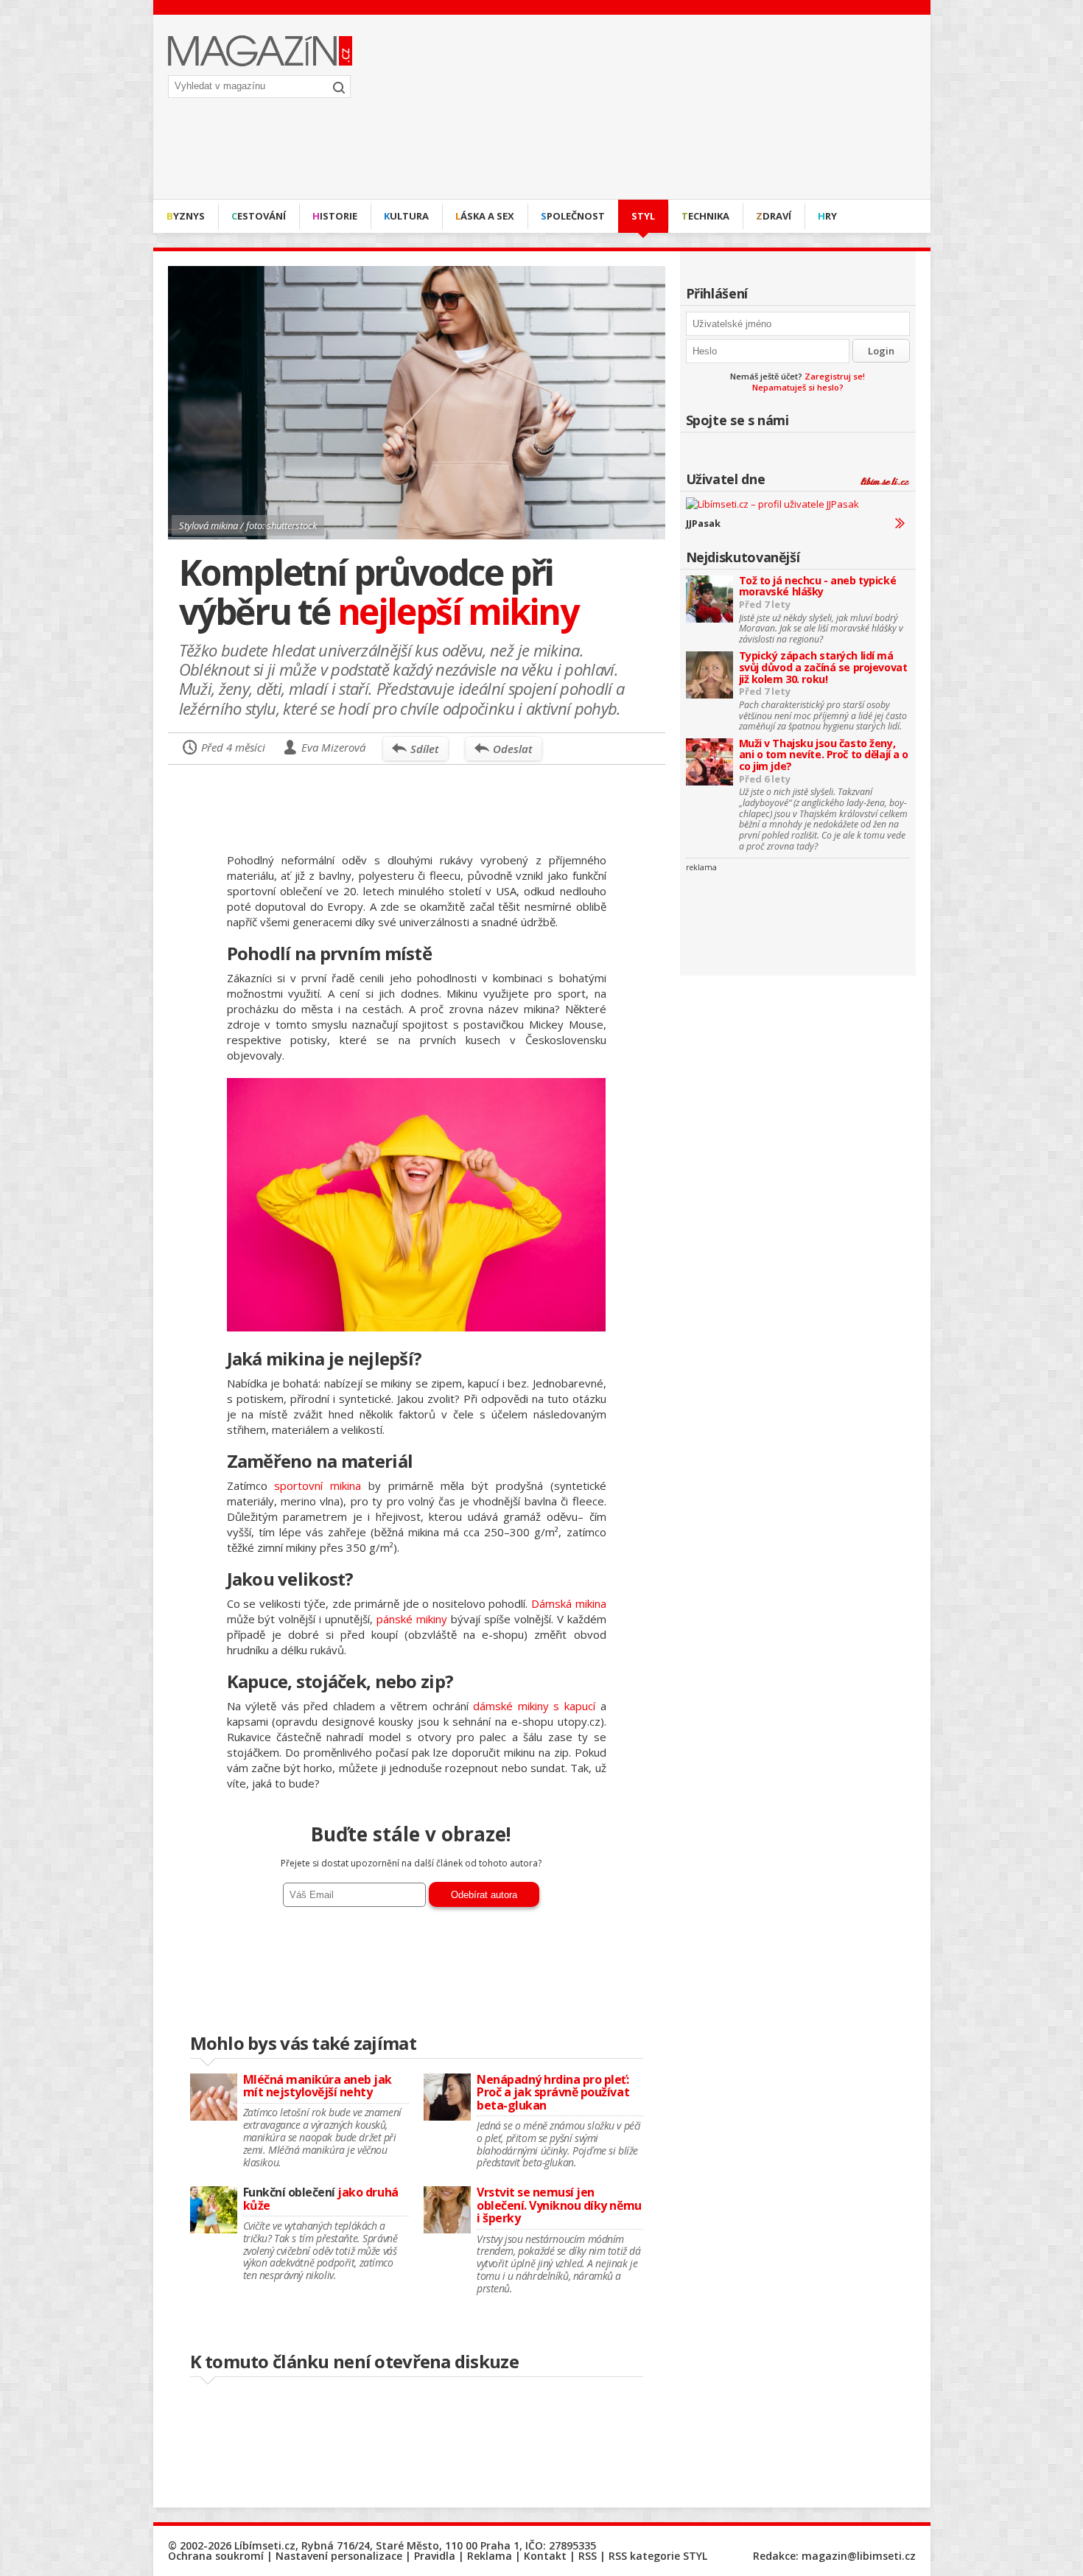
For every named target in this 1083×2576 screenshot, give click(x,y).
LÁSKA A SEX (485, 216)
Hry (827, 216)
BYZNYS (186, 216)
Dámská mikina (569, 1603)
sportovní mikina (318, 1485)
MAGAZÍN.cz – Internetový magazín (260, 51)
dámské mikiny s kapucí (534, 1706)
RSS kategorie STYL (658, 2556)
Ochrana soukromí (216, 2556)
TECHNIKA (705, 216)
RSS (588, 2556)
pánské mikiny (412, 1619)
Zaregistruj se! (835, 376)
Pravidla (435, 2556)
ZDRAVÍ (774, 216)
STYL (643, 216)
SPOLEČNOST (573, 216)
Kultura (406, 216)
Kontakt (545, 2556)
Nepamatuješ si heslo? (798, 387)
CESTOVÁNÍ (259, 216)
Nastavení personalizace (339, 2556)
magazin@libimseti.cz (859, 2556)
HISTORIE (335, 216)
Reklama (490, 2556)
